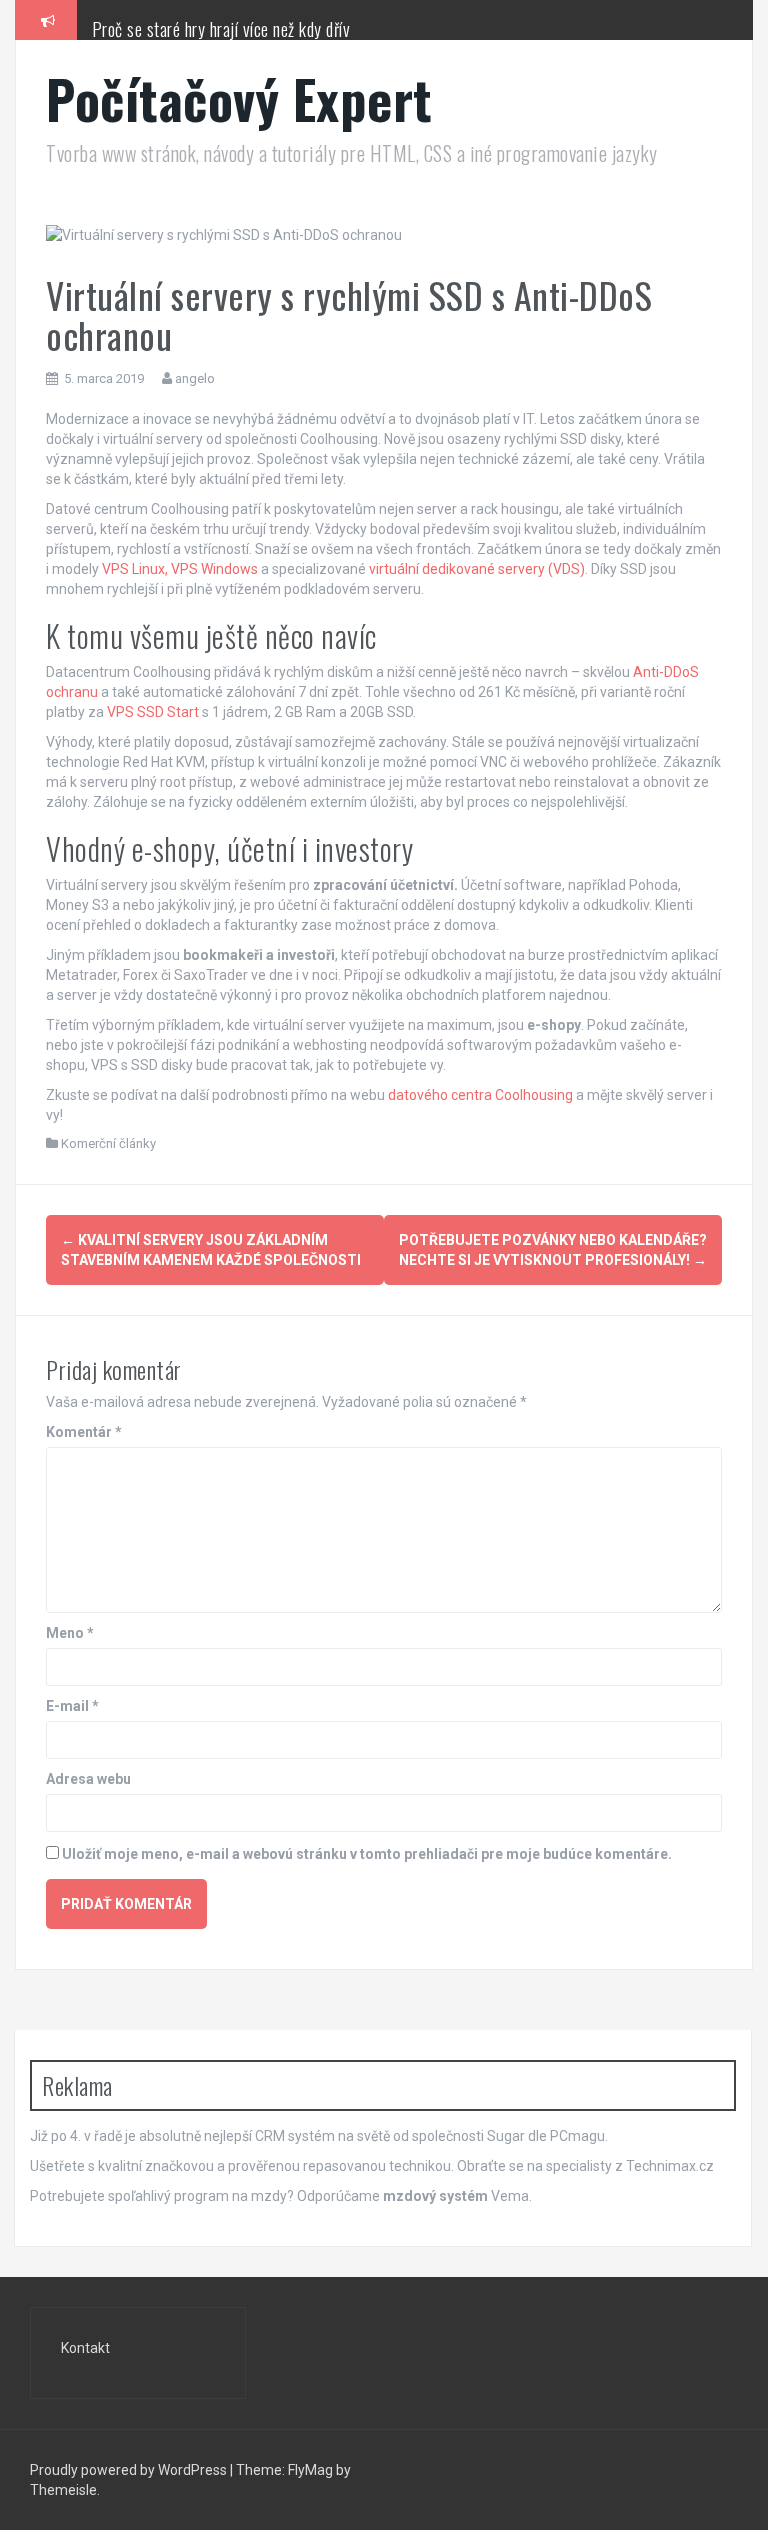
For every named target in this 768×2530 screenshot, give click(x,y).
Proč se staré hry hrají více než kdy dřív (221, 29)
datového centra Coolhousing (480, 1095)
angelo (195, 378)
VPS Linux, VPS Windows (180, 569)
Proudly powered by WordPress (128, 2470)
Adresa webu (88, 1779)
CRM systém (295, 2136)
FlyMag (310, 2470)
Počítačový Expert (239, 98)
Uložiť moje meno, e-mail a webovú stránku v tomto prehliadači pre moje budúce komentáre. (367, 1854)
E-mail (72, 1706)
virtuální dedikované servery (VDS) (477, 569)
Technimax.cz (670, 2166)
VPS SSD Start (153, 712)
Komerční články (108, 1143)
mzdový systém (435, 2196)
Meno (70, 1633)
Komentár (84, 1432)
